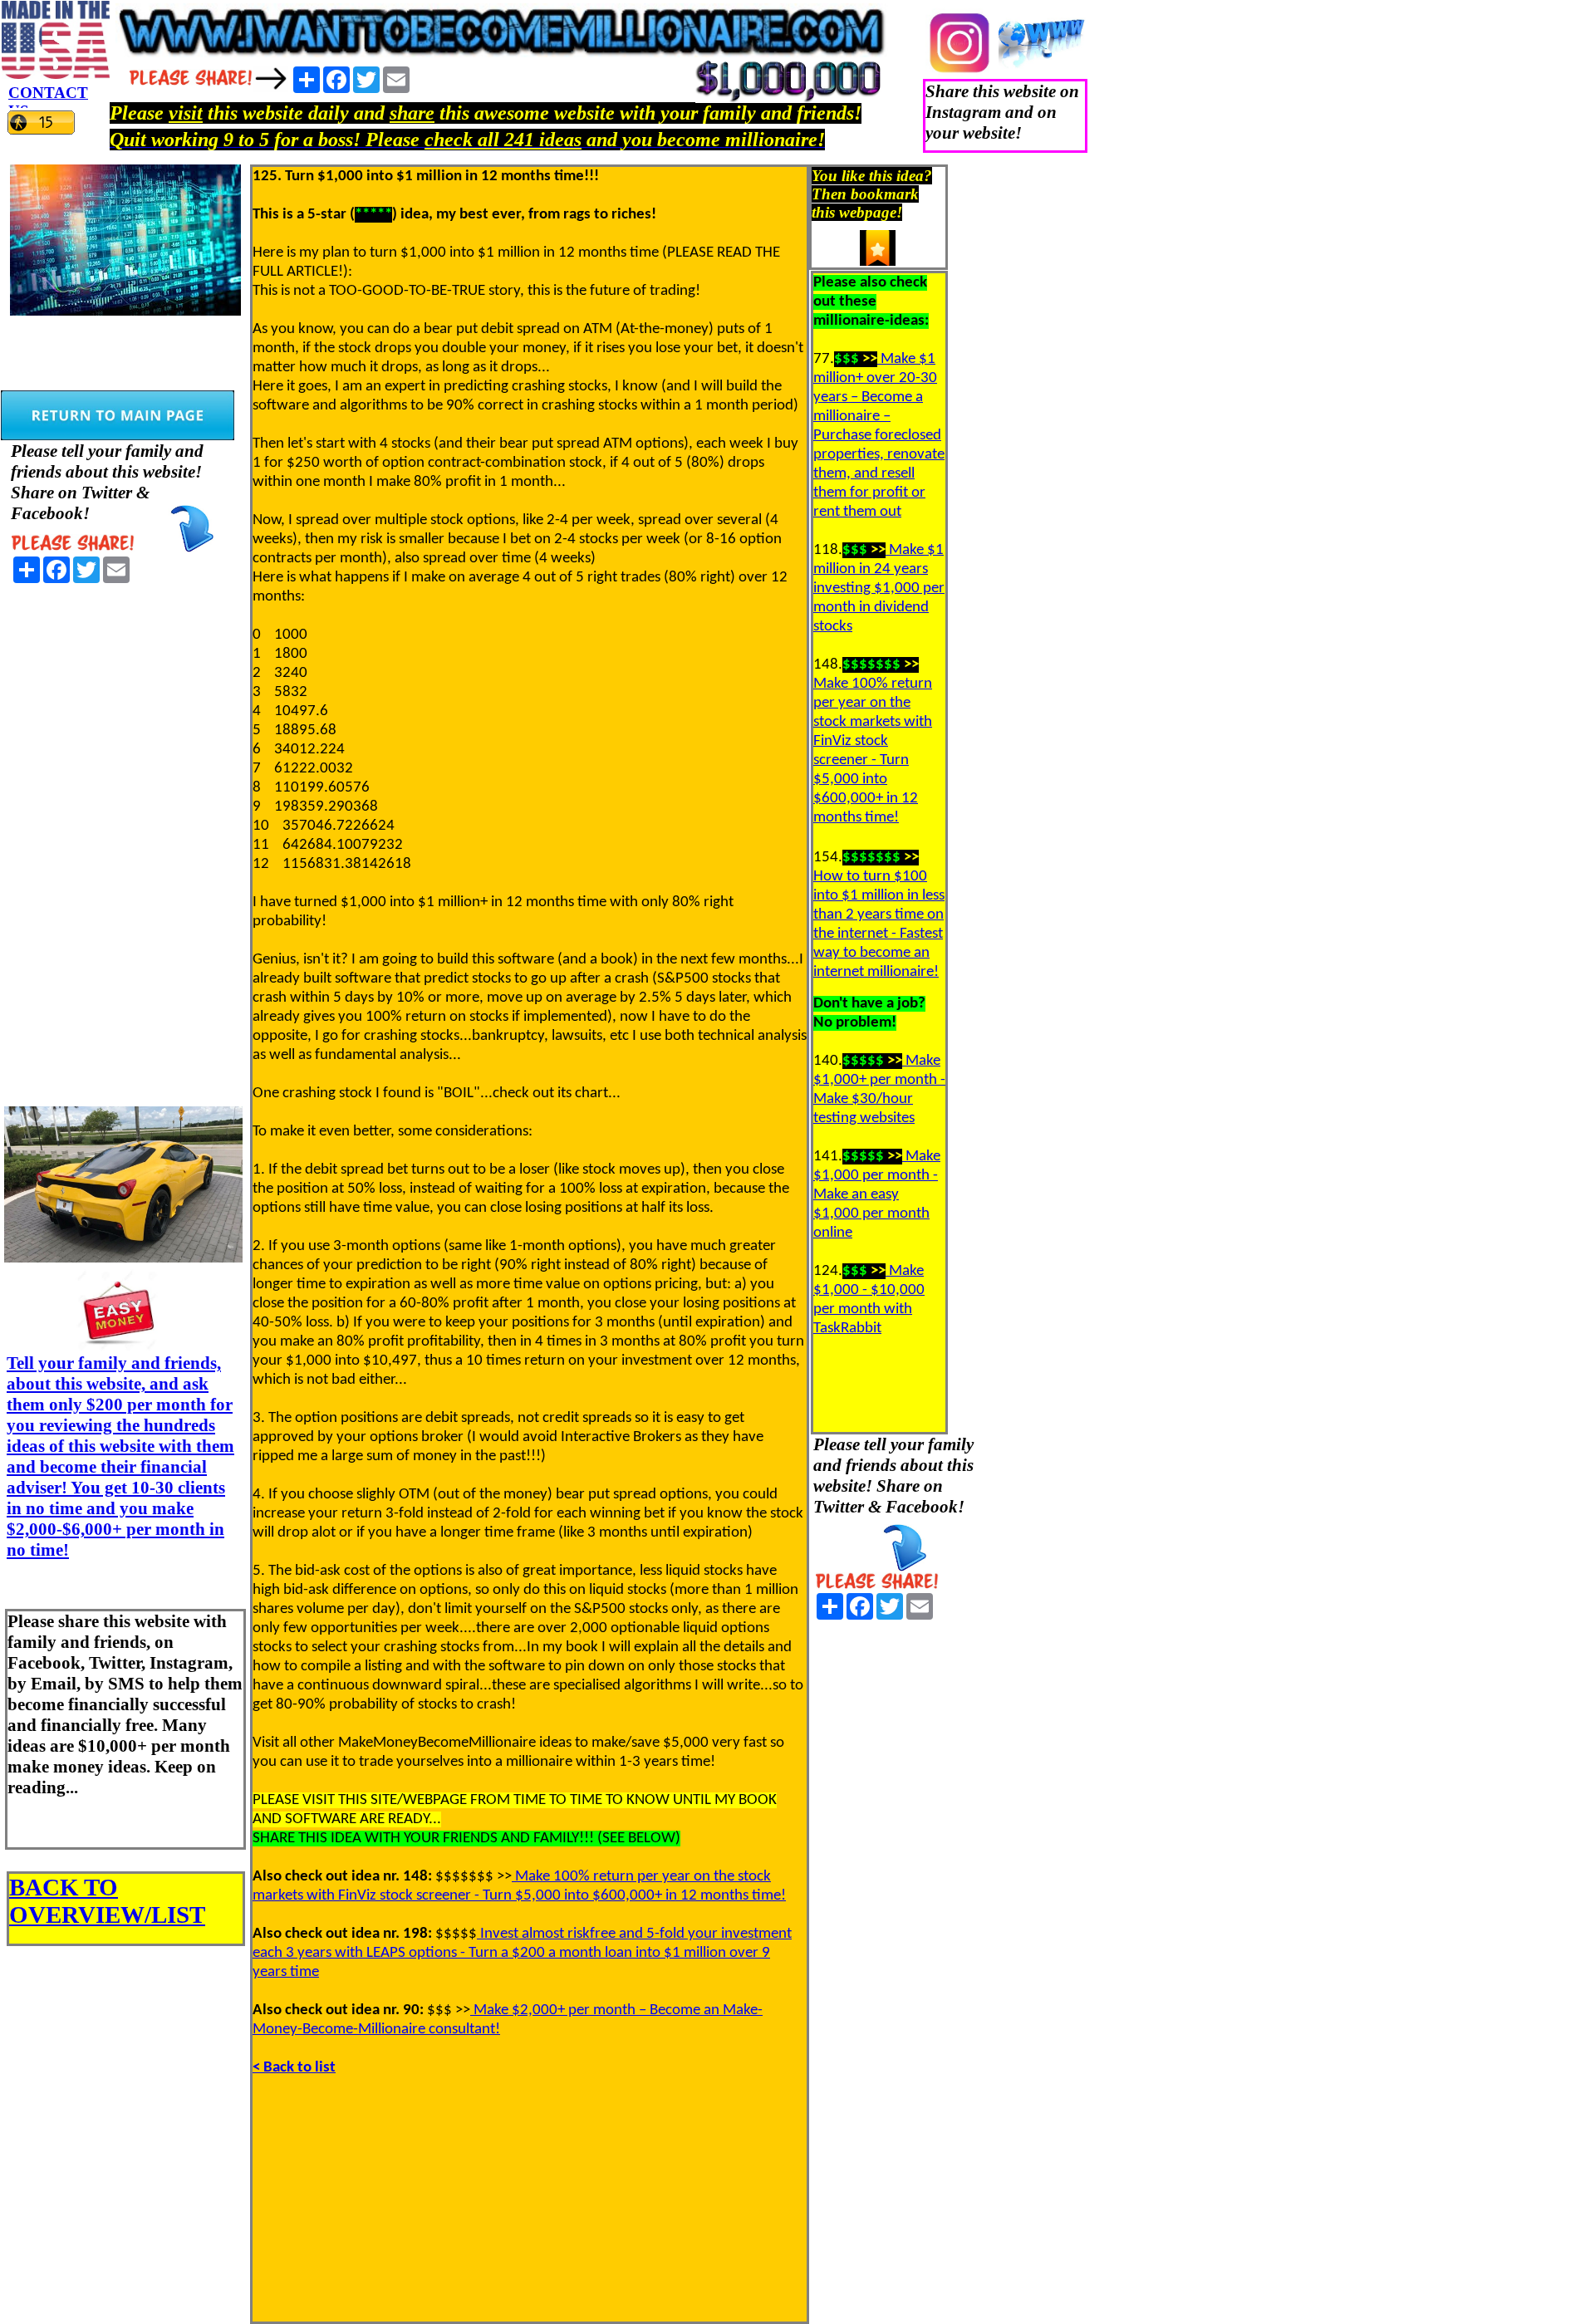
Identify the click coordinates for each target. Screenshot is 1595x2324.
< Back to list (294, 2068)
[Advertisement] (125, 839)
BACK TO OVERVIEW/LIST (107, 1901)
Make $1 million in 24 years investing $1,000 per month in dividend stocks (879, 588)
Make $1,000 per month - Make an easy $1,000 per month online (877, 1195)
